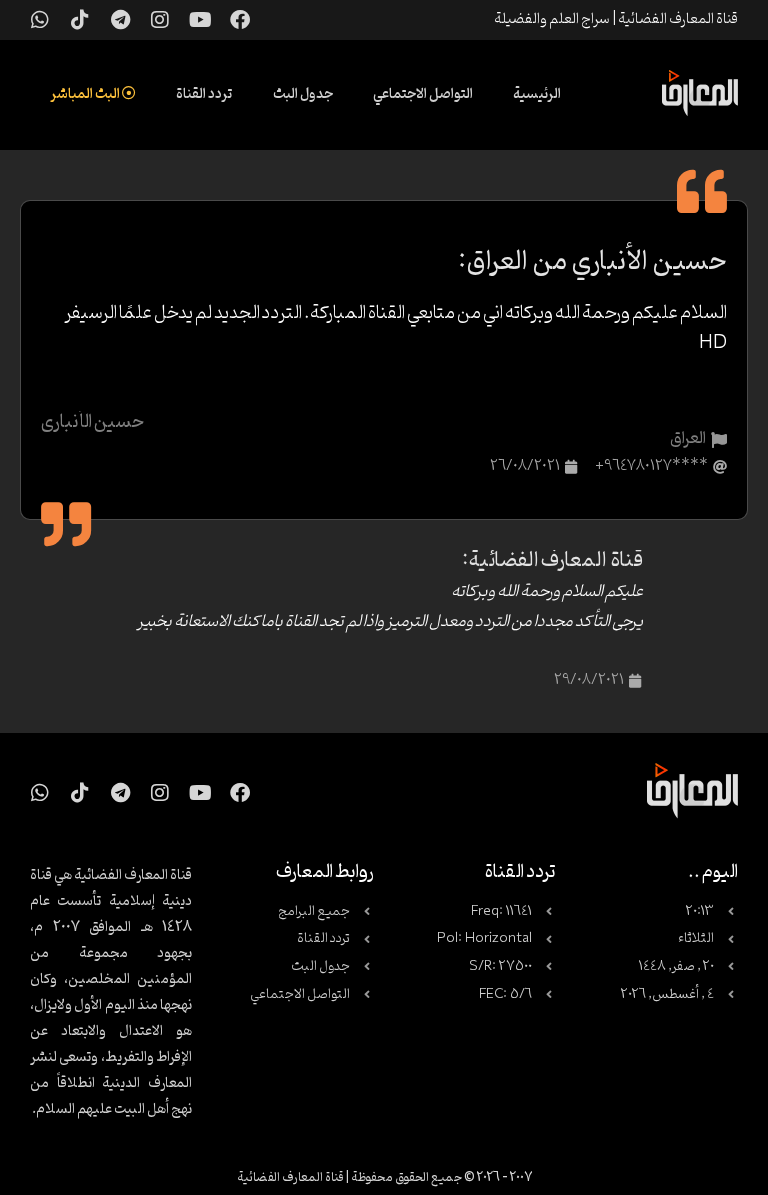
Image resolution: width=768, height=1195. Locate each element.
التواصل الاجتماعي (423, 94)
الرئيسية (537, 94)
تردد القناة (204, 94)
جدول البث (303, 94)
